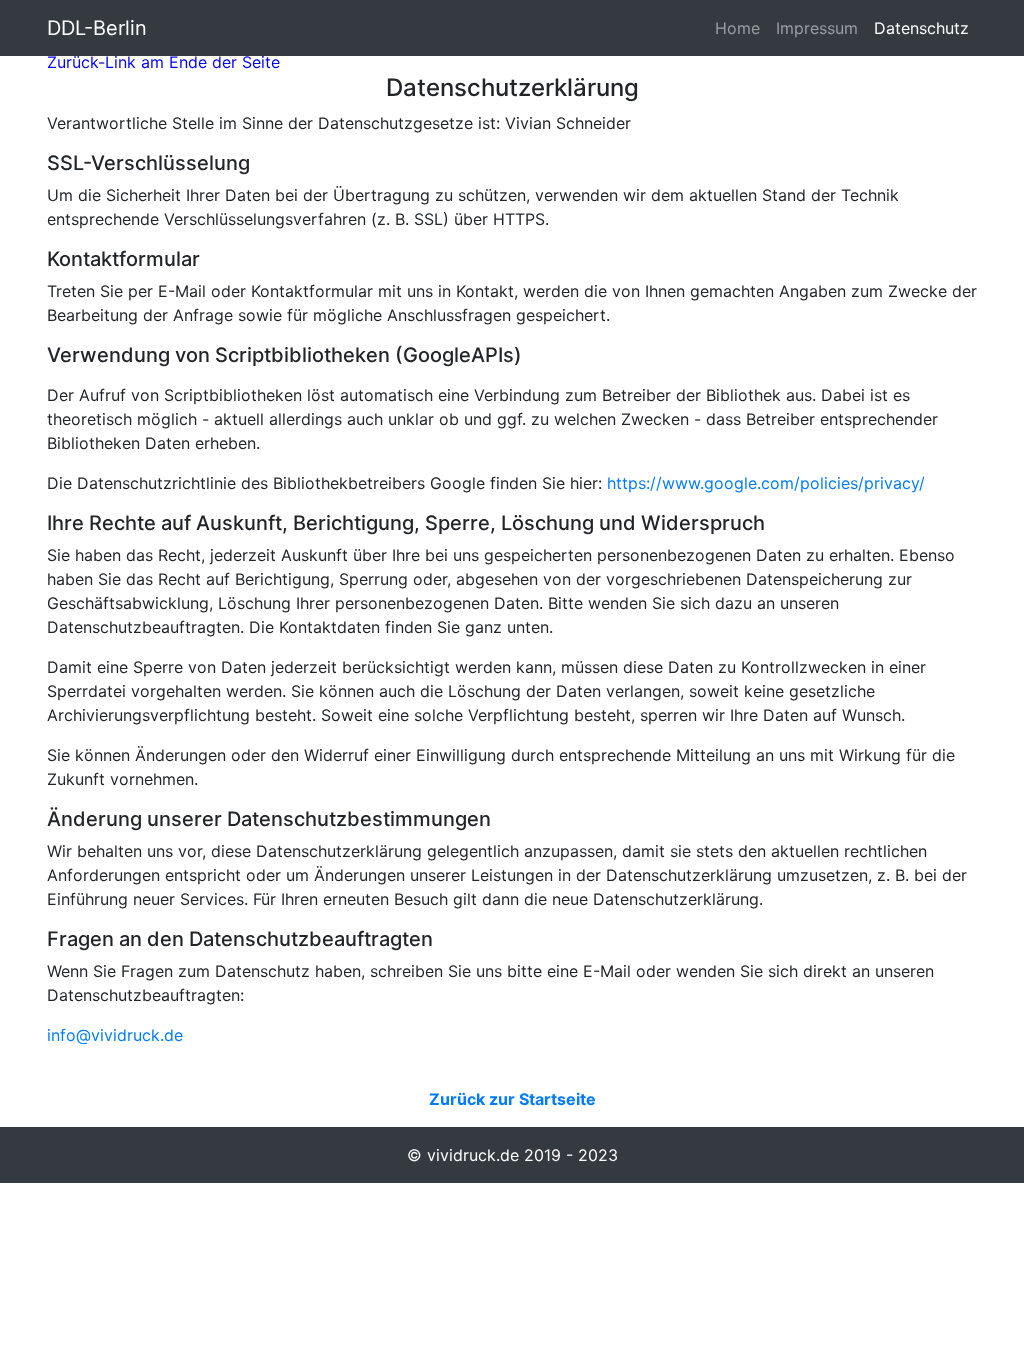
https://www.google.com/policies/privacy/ (766, 483)
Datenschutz (921, 28)
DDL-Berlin (97, 28)
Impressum (817, 28)
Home (741, 28)
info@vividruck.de (115, 1035)
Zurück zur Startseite (512, 1099)
